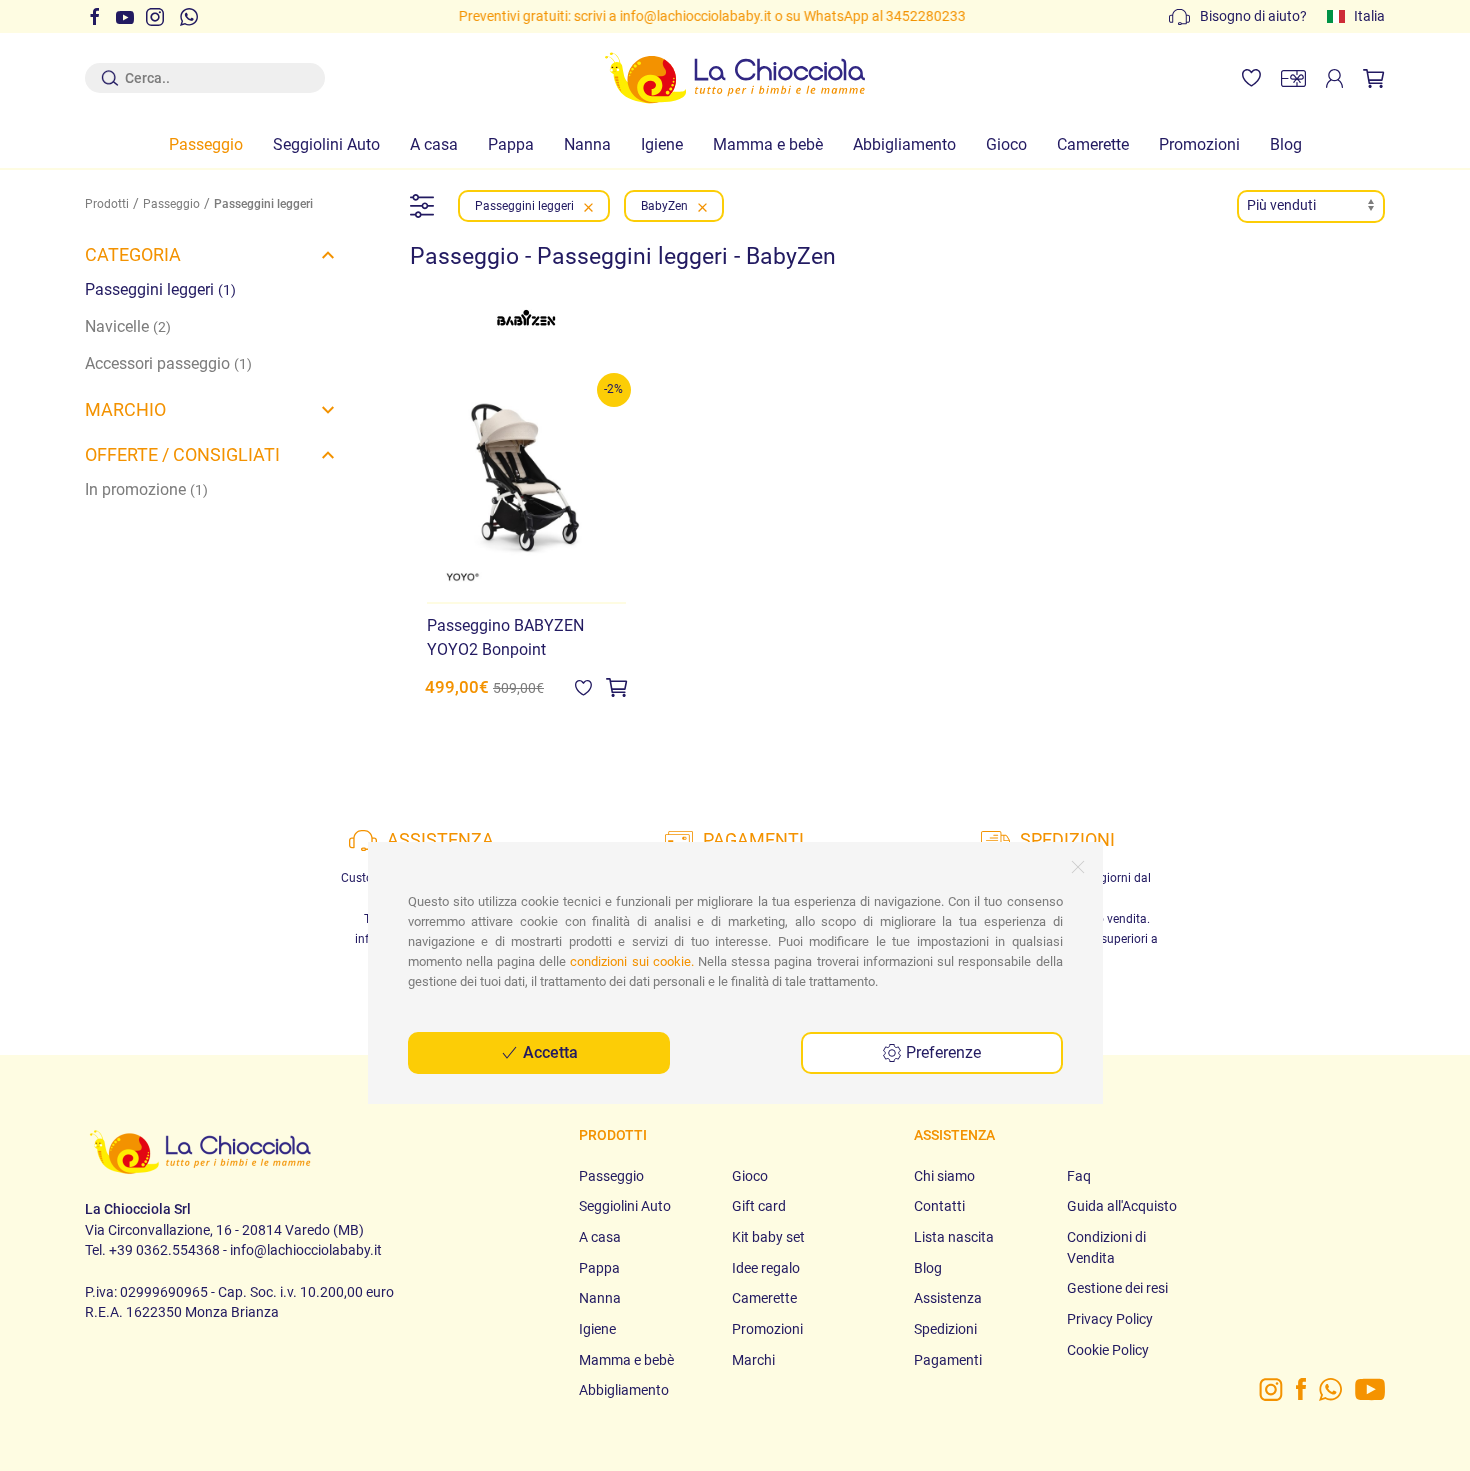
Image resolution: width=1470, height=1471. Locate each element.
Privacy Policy (1110, 1319)
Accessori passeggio (168, 363)
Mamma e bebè (768, 144)
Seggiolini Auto (326, 144)
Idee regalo (766, 1268)
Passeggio (206, 144)
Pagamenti (948, 1360)
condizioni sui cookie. (631, 961)
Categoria (133, 255)
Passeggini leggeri (160, 289)
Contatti (939, 1206)
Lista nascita (954, 1237)
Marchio (125, 410)
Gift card (759, 1206)
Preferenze (941, 1052)
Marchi (753, 1360)
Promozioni (1199, 144)
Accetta (548, 1052)
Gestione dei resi (1117, 1288)
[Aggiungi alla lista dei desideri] (583, 687)
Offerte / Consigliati (182, 455)
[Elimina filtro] (588, 206)
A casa (434, 144)
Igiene (662, 144)
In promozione (146, 489)
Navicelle (128, 326)
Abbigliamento (904, 144)
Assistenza (948, 1298)
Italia (1369, 16)
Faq (1079, 1176)
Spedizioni (945, 1329)
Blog (1286, 144)
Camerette (1093, 144)
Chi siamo (944, 1176)
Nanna (587, 144)
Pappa (511, 144)
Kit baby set (768, 1237)
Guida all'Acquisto (1122, 1206)
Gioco (1006, 144)
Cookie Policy (1108, 1350)
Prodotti (107, 204)
